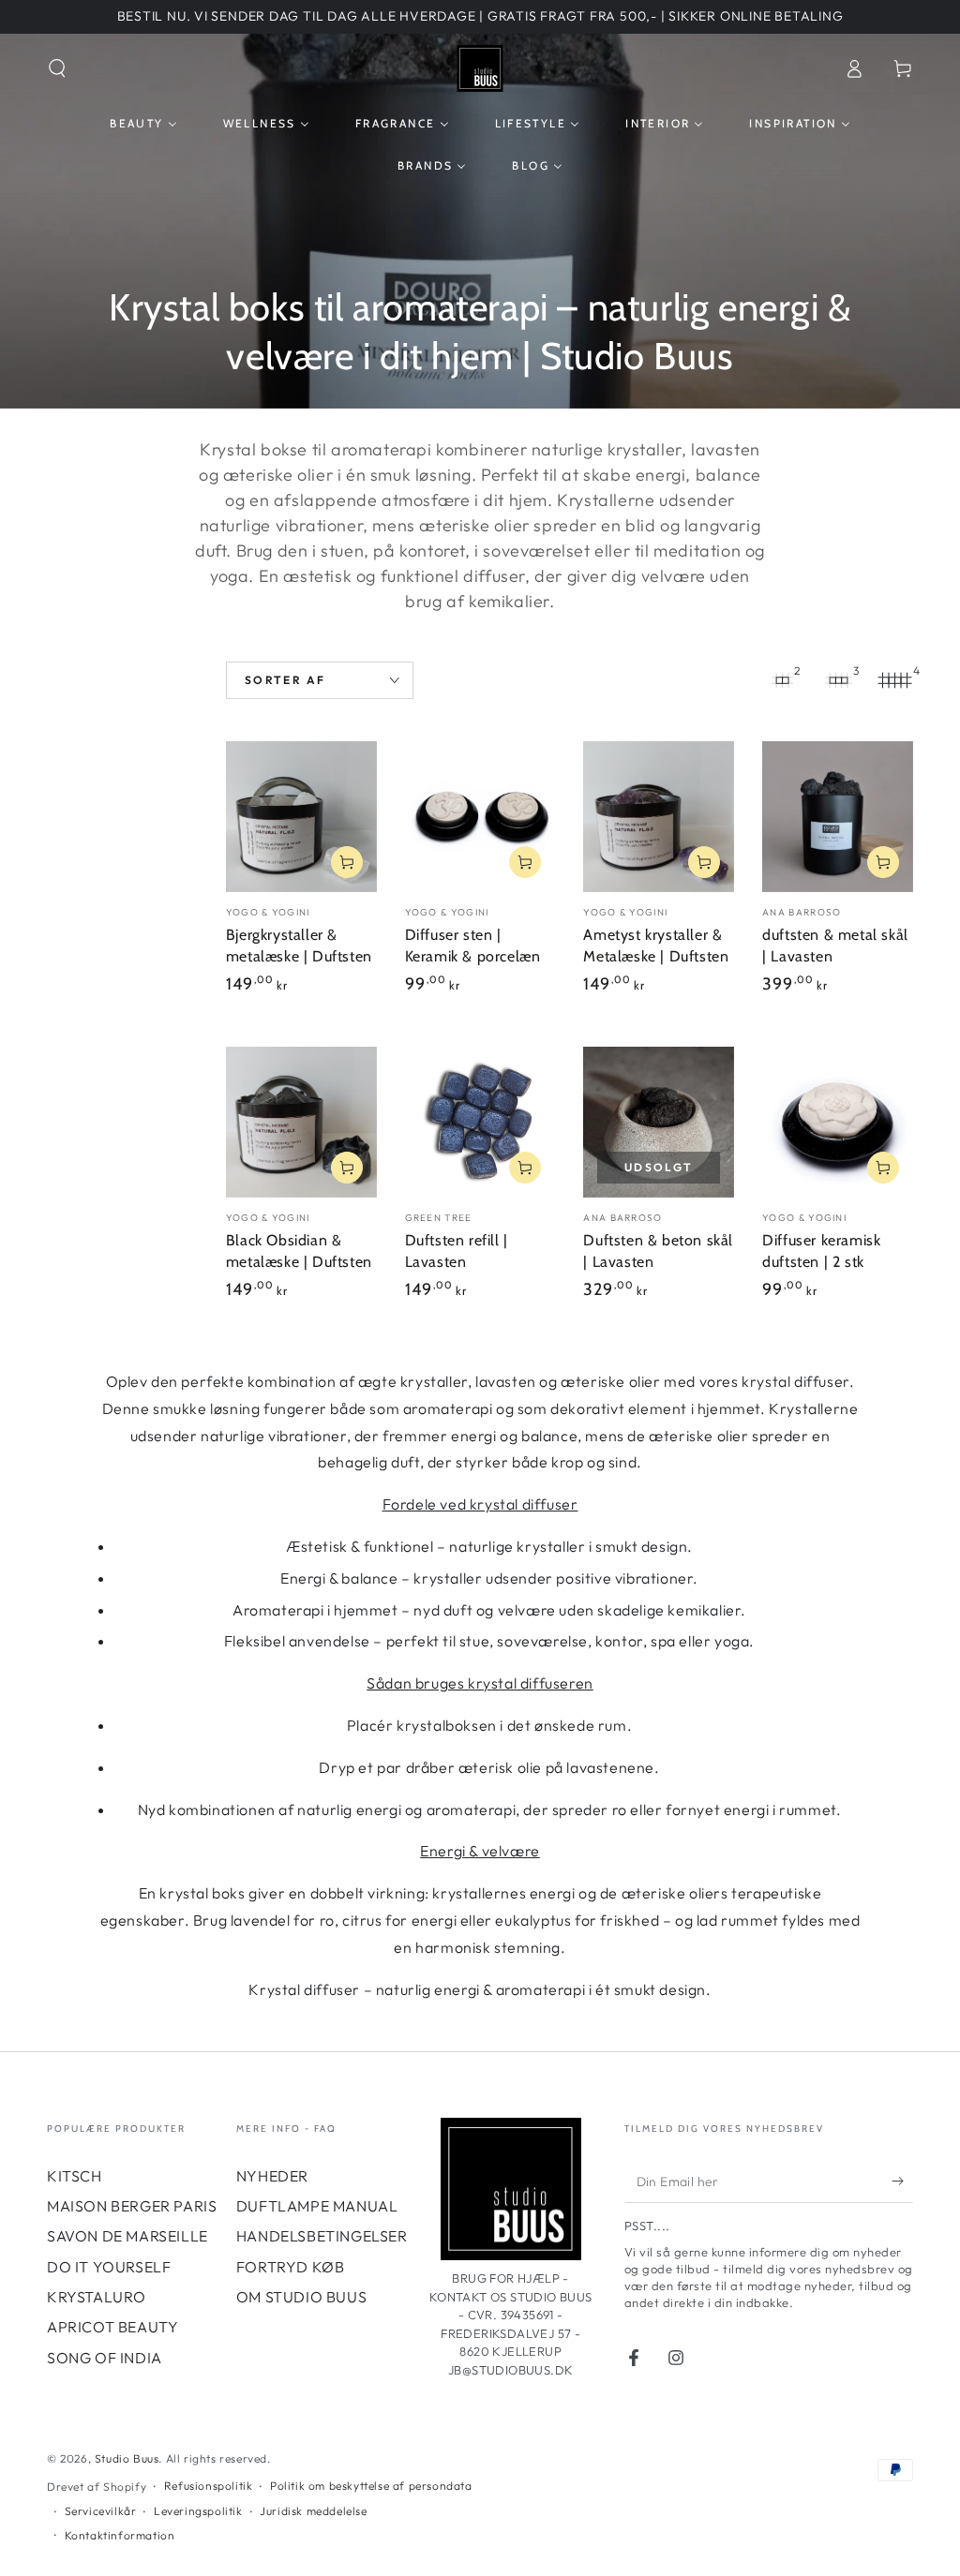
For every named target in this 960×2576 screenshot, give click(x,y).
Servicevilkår (101, 2511)
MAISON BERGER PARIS (132, 2206)
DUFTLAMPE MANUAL (317, 2206)
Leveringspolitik (198, 2511)
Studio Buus (127, 2458)
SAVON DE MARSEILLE (127, 2236)
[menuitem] (143, 124)
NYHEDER (272, 2176)
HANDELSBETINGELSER (322, 2236)
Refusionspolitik (209, 2486)
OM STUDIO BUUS (301, 2297)
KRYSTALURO (97, 2297)
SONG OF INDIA (105, 2358)
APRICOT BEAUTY (112, 2327)
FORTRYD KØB (291, 2267)
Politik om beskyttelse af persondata (371, 2486)
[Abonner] (902, 2181)
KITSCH (75, 2176)
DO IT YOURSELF (109, 2267)
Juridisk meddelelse (313, 2511)
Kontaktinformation (120, 2535)
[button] (57, 68)
